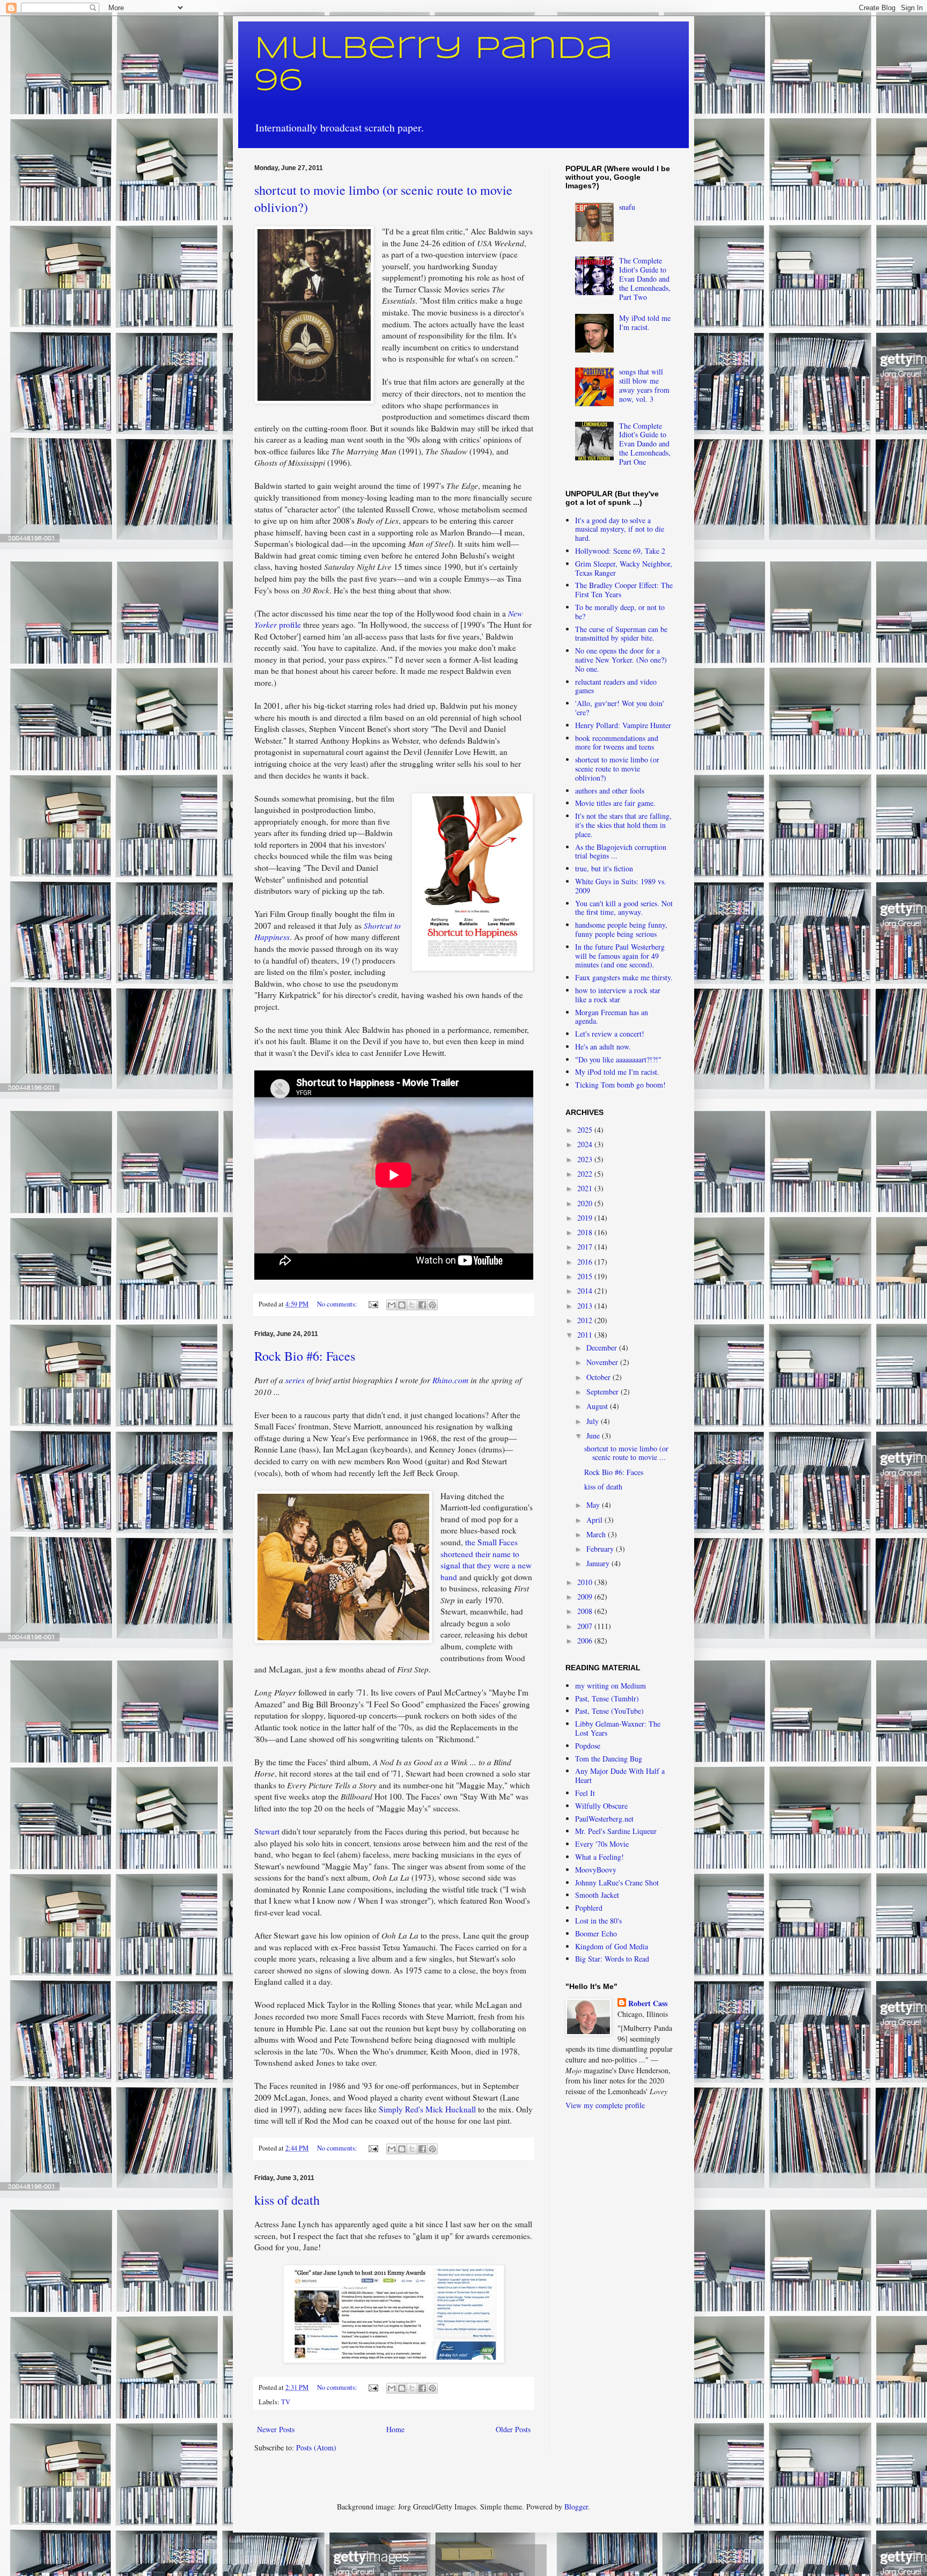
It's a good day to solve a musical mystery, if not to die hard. (620, 529)
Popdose (588, 1746)
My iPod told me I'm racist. (645, 322)
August (598, 1406)
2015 (586, 1276)
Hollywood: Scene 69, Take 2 (620, 551)
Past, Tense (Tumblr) (607, 1698)
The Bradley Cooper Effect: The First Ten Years (624, 590)
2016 (586, 1262)
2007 (586, 1626)
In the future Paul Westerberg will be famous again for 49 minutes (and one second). (620, 956)
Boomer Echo (596, 1933)
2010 (586, 1582)
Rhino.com (450, 1380)
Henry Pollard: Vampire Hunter (623, 725)
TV (286, 2402)
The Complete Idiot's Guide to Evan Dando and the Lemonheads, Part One (645, 444)
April (595, 1520)
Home (395, 2429)
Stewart (267, 1831)
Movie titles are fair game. (615, 803)
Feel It (585, 1793)
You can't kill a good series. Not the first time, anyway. (624, 908)
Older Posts (513, 2429)
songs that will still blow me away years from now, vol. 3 (644, 385)
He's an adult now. (603, 1047)
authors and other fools (610, 791)
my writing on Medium (610, 1686)
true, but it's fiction (604, 868)
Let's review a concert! (610, 1034)
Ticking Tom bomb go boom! (620, 1085)
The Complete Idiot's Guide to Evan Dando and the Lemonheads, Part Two (645, 278)
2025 (586, 1130)
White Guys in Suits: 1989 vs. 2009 (621, 886)
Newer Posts (276, 2429)
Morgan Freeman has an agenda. (612, 1017)
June (594, 1436)
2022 (586, 1174)
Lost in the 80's (598, 1921)
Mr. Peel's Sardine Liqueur (616, 1831)
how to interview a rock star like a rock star (618, 995)
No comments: (338, 1304)
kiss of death (287, 2200)
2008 (586, 1611)
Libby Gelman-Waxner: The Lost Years (618, 1728)
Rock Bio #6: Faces (305, 1356)
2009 (586, 1597)
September (604, 1392)
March (597, 1534)
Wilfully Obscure (601, 1806)
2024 (586, 1144)
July (594, 1421)
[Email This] (392, 1305)
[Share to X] (412, 1305)
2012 (586, 1320)
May (594, 1505)
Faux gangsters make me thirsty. (624, 977)
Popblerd (589, 1908)
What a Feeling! (599, 1857)
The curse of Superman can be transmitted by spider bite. (621, 634)
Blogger (576, 2507)
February (601, 1549)
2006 (586, 1641)
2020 (586, 1203)
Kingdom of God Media (612, 1946)
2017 (586, 1247)
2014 (586, 1291)
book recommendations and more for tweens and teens (617, 743)
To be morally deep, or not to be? (620, 612)
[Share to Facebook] (422, 1305)
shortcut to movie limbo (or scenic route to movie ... (626, 1453)
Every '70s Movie (602, 1844)
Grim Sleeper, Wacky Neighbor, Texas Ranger (624, 568)
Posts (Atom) (316, 2447)
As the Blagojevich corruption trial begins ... (621, 852)
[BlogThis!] (402, 1305)
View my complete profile (605, 2105)
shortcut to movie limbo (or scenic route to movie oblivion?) (617, 769)
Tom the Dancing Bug (609, 1759)
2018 (586, 1232)
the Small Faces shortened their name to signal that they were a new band (486, 1559)
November (603, 1362)
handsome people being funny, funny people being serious (621, 929)
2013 (586, 1306)
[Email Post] (373, 1304)
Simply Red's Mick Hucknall (427, 2109)
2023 (586, 1159)
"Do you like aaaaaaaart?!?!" (618, 1059)
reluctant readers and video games (616, 686)
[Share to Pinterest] (432, 1305)
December (603, 1348)
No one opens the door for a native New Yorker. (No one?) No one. (621, 660)
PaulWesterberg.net (604, 1819)
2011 (586, 1335)
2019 (586, 1218)
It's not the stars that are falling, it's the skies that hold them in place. (623, 825)
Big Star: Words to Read (612, 1959)
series (295, 1380)
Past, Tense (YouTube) (609, 1711)
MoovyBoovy (596, 1870)
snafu (627, 207)
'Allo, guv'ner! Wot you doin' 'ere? (620, 708)
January (599, 1563)
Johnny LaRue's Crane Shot (617, 1883)
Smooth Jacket (597, 1895)
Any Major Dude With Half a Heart (620, 1775)
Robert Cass (648, 2003)
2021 (586, 1188)
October (599, 1377)
